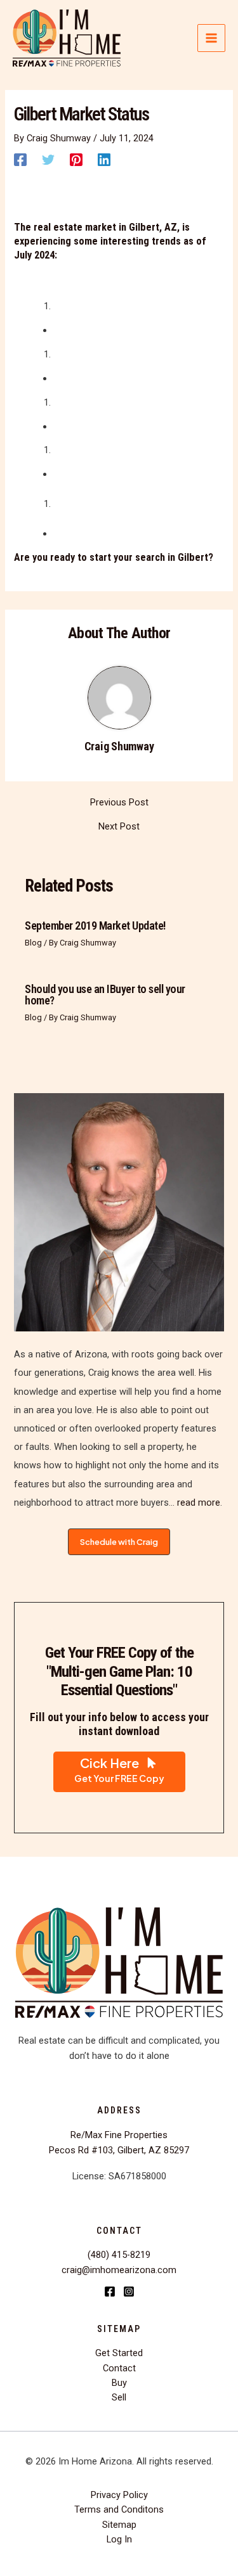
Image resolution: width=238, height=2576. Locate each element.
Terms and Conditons (119, 2509)
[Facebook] (20, 160)
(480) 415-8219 (119, 2255)
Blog (33, 943)
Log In (119, 2539)
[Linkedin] (104, 160)
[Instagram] (129, 2291)
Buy (119, 2383)
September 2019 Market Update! (95, 926)
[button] (119, 1542)
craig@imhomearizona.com (119, 2270)
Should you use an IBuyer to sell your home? (105, 995)
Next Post (119, 827)
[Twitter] (48, 160)
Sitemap (119, 2525)
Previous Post (119, 803)
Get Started (119, 2353)
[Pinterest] (76, 160)
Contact (119, 2368)
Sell (119, 2397)
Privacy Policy (119, 2495)
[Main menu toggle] (211, 38)
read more (197, 1503)
